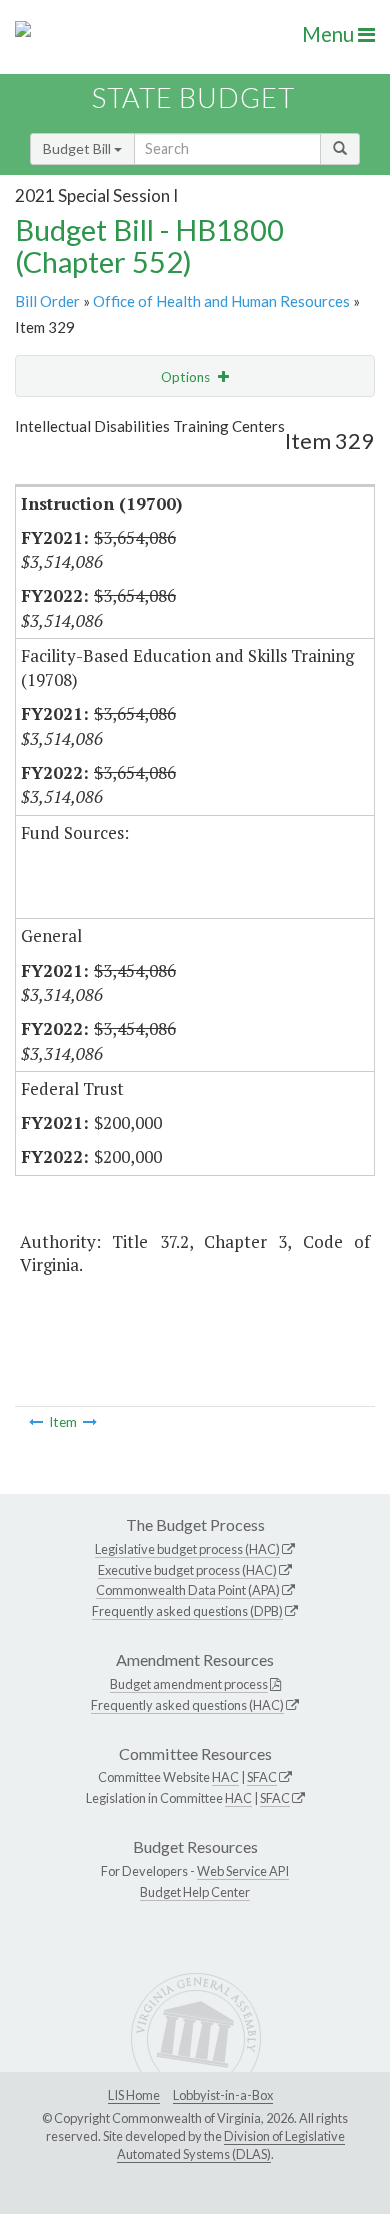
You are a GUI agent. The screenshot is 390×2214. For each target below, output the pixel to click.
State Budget (193, 97)
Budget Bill (78, 148)
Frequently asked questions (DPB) (187, 1611)
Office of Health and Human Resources (221, 301)
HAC (225, 1777)
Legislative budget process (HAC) (187, 1549)
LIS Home (134, 2095)
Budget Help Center (195, 1892)
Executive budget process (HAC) (187, 1570)
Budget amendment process (189, 1684)
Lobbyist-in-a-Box (223, 2095)
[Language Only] (36, 1422)
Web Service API (243, 1871)
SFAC (262, 1777)
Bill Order (47, 301)
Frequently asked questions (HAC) (187, 1705)
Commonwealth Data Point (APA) (188, 1590)
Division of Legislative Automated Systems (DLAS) (231, 2145)
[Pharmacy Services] (90, 1422)
